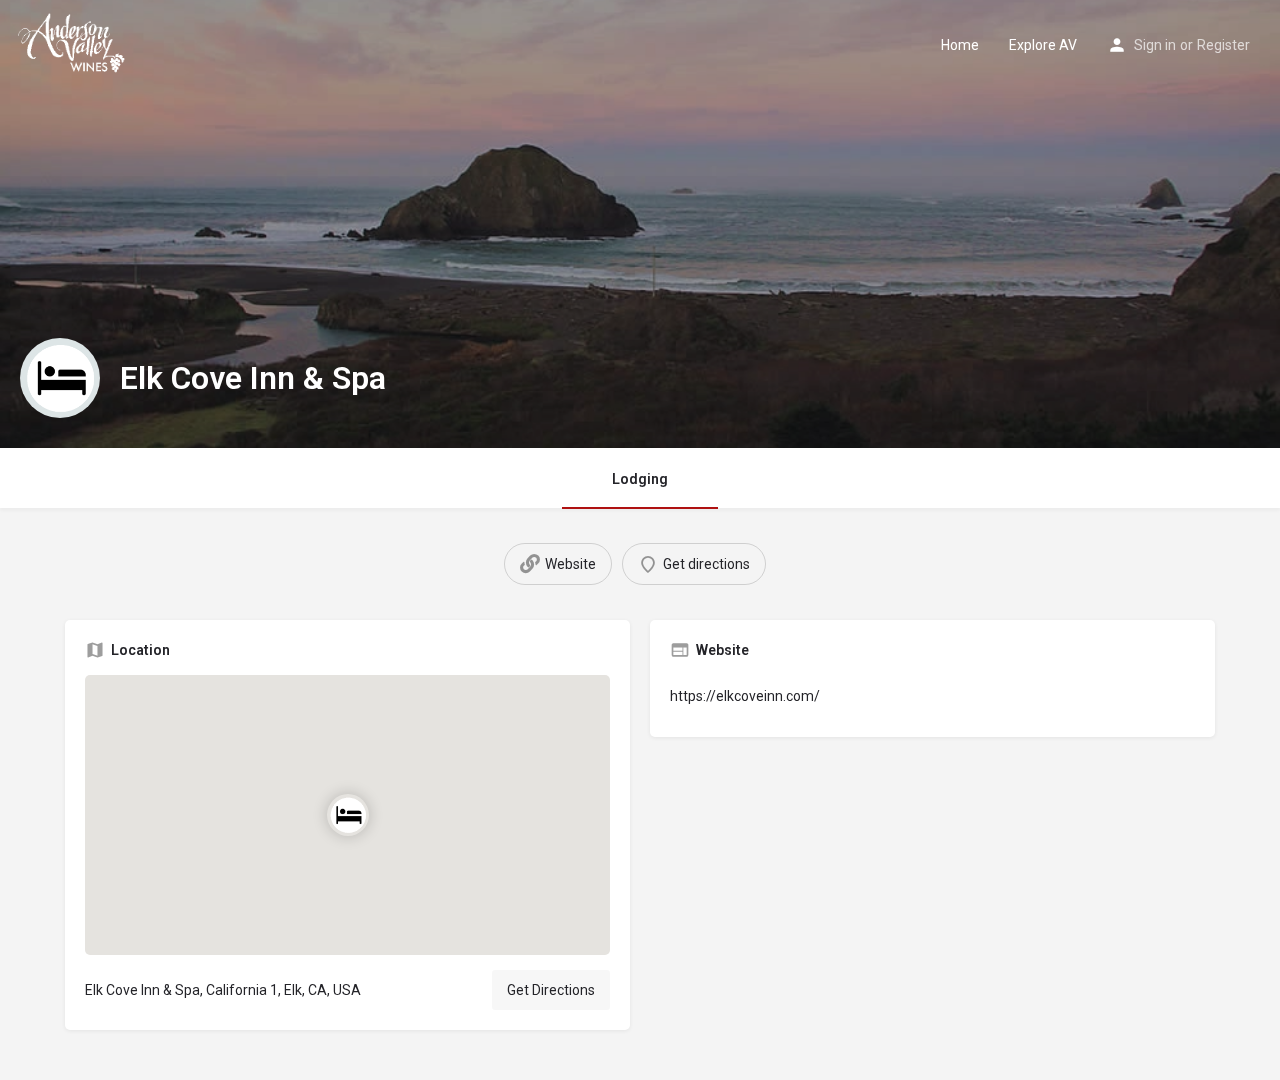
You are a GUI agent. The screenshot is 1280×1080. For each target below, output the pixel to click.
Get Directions (551, 990)
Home (960, 45)
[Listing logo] (60, 378)
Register (1223, 45)
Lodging (640, 479)
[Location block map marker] (347, 815)
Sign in (1155, 45)
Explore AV (1043, 45)
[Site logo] (75, 43)
